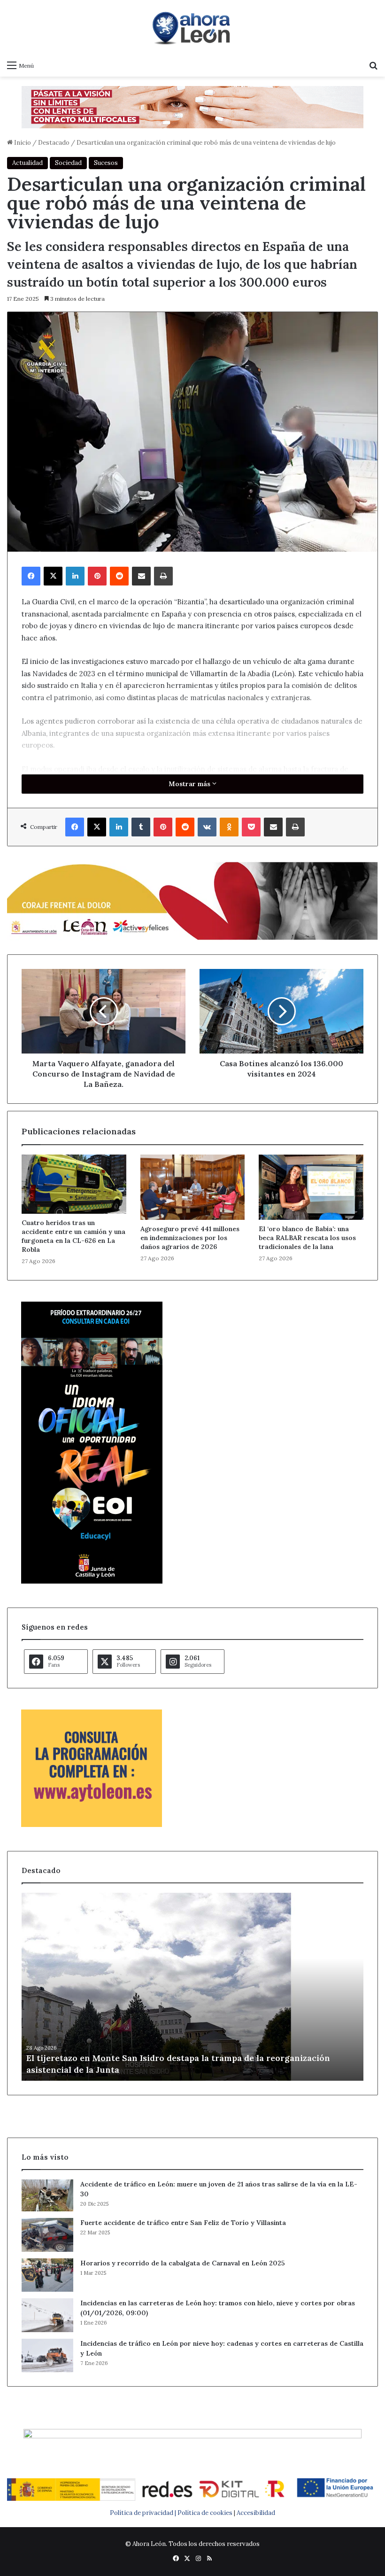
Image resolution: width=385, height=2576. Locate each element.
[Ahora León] (192, 28)
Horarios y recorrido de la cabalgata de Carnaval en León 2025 (183, 2263)
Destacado (54, 143)
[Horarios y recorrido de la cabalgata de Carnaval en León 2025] (47, 2275)
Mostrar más (190, 784)
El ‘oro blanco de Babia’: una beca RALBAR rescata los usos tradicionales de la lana (307, 1238)
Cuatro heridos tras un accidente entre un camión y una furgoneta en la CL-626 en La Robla (73, 1236)
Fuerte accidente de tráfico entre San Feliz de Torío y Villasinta (183, 2223)
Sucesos (106, 163)
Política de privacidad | (144, 2513)
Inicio (22, 143)
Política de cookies (205, 2513)
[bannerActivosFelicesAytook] (192, 900)
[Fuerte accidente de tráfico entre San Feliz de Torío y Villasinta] (47, 2235)
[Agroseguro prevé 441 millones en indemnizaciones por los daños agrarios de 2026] (193, 1187)
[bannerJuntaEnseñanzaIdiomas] (92, 1581)
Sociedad (68, 163)
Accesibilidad (256, 2513)
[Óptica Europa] (192, 106)
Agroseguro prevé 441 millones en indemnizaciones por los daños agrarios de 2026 (190, 1238)
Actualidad (27, 163)
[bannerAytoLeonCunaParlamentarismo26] (92, 1825)
